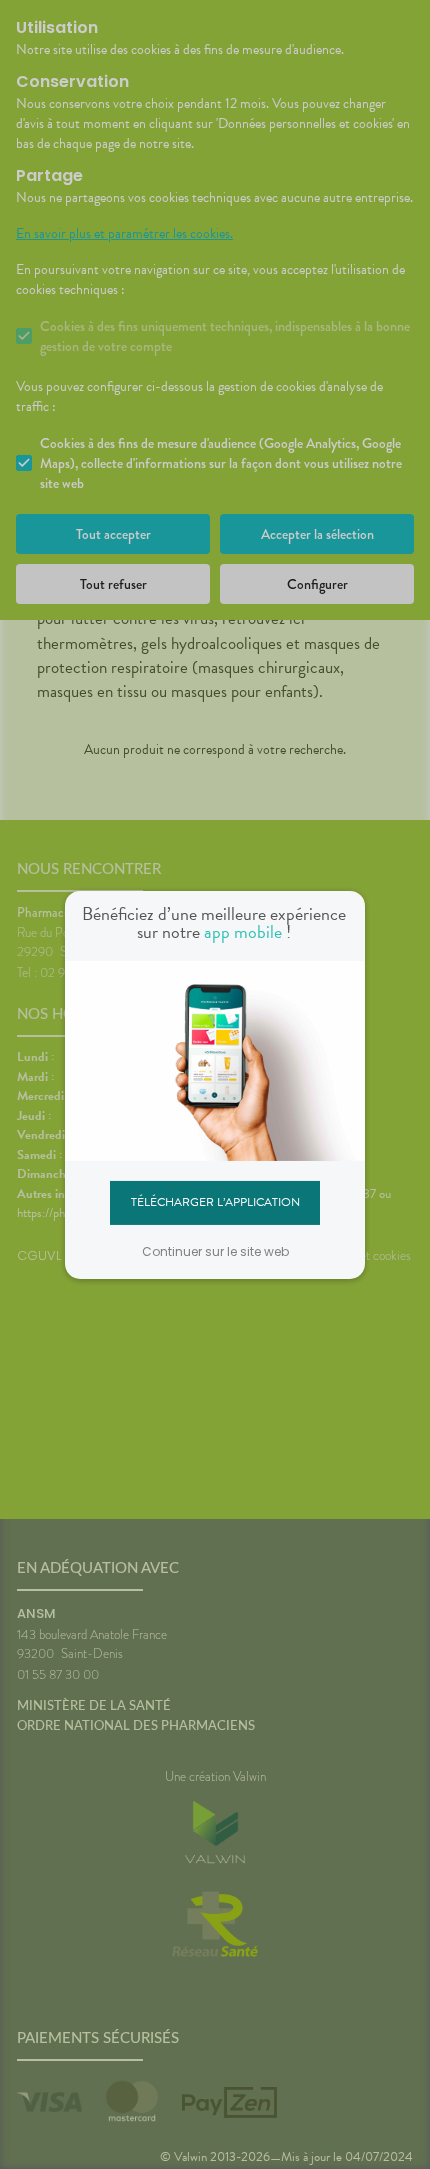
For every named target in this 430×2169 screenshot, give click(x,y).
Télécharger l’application (215, 1202)
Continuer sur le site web (215, 1251)
